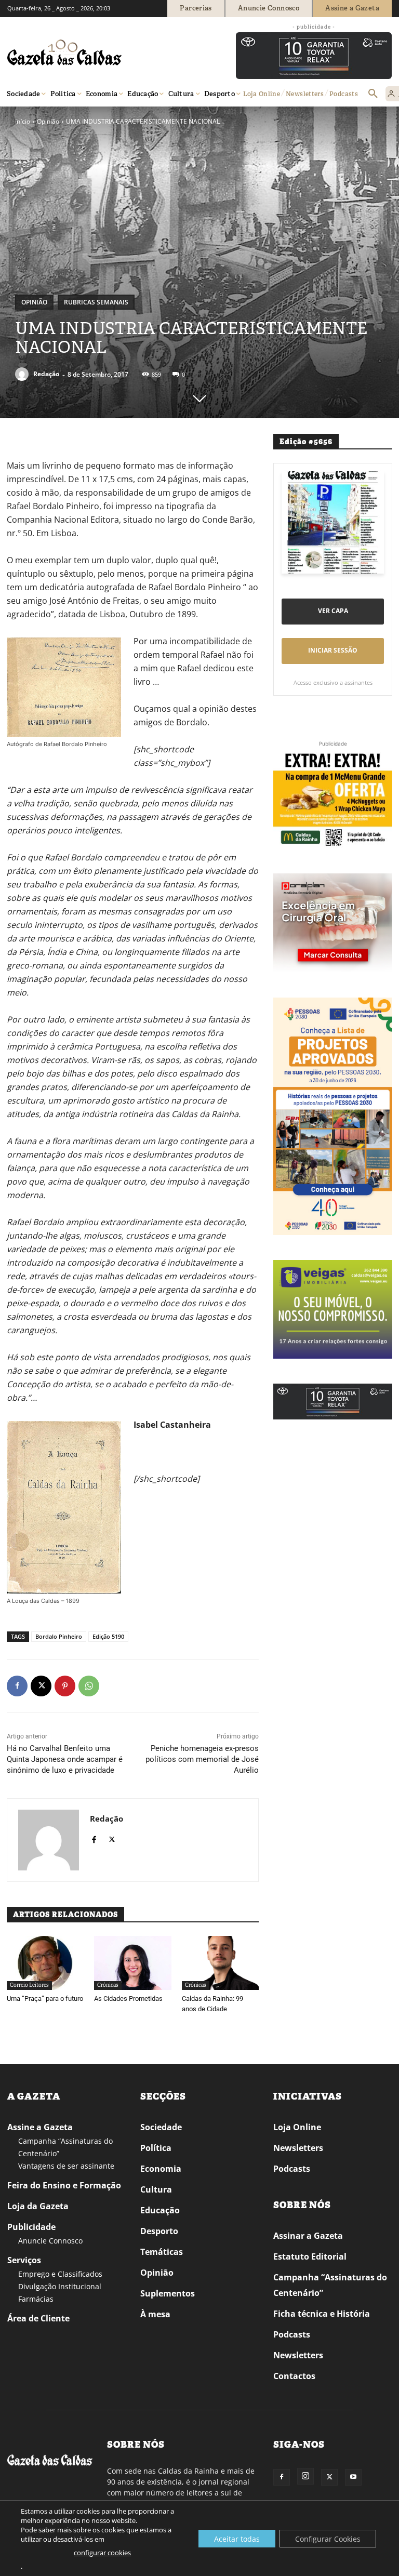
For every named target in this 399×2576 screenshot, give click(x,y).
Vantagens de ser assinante (66, 2166)
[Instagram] (305, 2476)
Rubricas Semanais (96, 302)
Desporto (159, 2231)
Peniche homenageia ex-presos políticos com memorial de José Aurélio (202, 1759)
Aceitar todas (237, 2539)
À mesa (155, 2314)
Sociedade (161, 2127)
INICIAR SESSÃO (333, 650)
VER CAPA (333, 611)
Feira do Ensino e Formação (64, 2185)
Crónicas (108, 1985)
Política (156, 2148)
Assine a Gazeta (40, 2127)
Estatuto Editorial (310, 2256)
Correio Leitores (29, 1985)
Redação (46, 374)
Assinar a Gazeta (308, 2236)
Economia (161, 2169)
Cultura (156, 2189)
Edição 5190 (108, 1636)
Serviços (24, 2260)
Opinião (48, 121)
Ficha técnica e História (322, 2314)
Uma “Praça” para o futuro (45, 1999)
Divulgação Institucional (60, 2286)
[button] (373, 94)
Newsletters (298, 2148)
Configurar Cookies (328, 2539)
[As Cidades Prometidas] (132, 1963)
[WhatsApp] (89, 1686)
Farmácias (36, 2299)
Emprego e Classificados (60, 2274)
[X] (41, 1686)
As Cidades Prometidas (128, 1999)
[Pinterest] (65, 1686)
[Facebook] (17, 1686)
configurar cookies (102, 2553)
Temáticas (162, 2252)
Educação (160, 2210)
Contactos (294, 2376)
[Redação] (23, 374)
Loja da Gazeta (38, 2206)
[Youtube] (353, 2477)
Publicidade (31, 2227)
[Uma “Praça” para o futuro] (45, 1963)
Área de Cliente (38, 2318)
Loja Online (297, 2127)
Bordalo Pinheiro (59, 1636)
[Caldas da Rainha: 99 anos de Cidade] (220, 1963)
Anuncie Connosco (50, 2241)
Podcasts (292, 2169)
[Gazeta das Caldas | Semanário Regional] (106, 52)
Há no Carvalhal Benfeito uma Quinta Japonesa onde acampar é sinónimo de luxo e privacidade (65, 1759)
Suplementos (168, 2293)
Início (23, 121)
